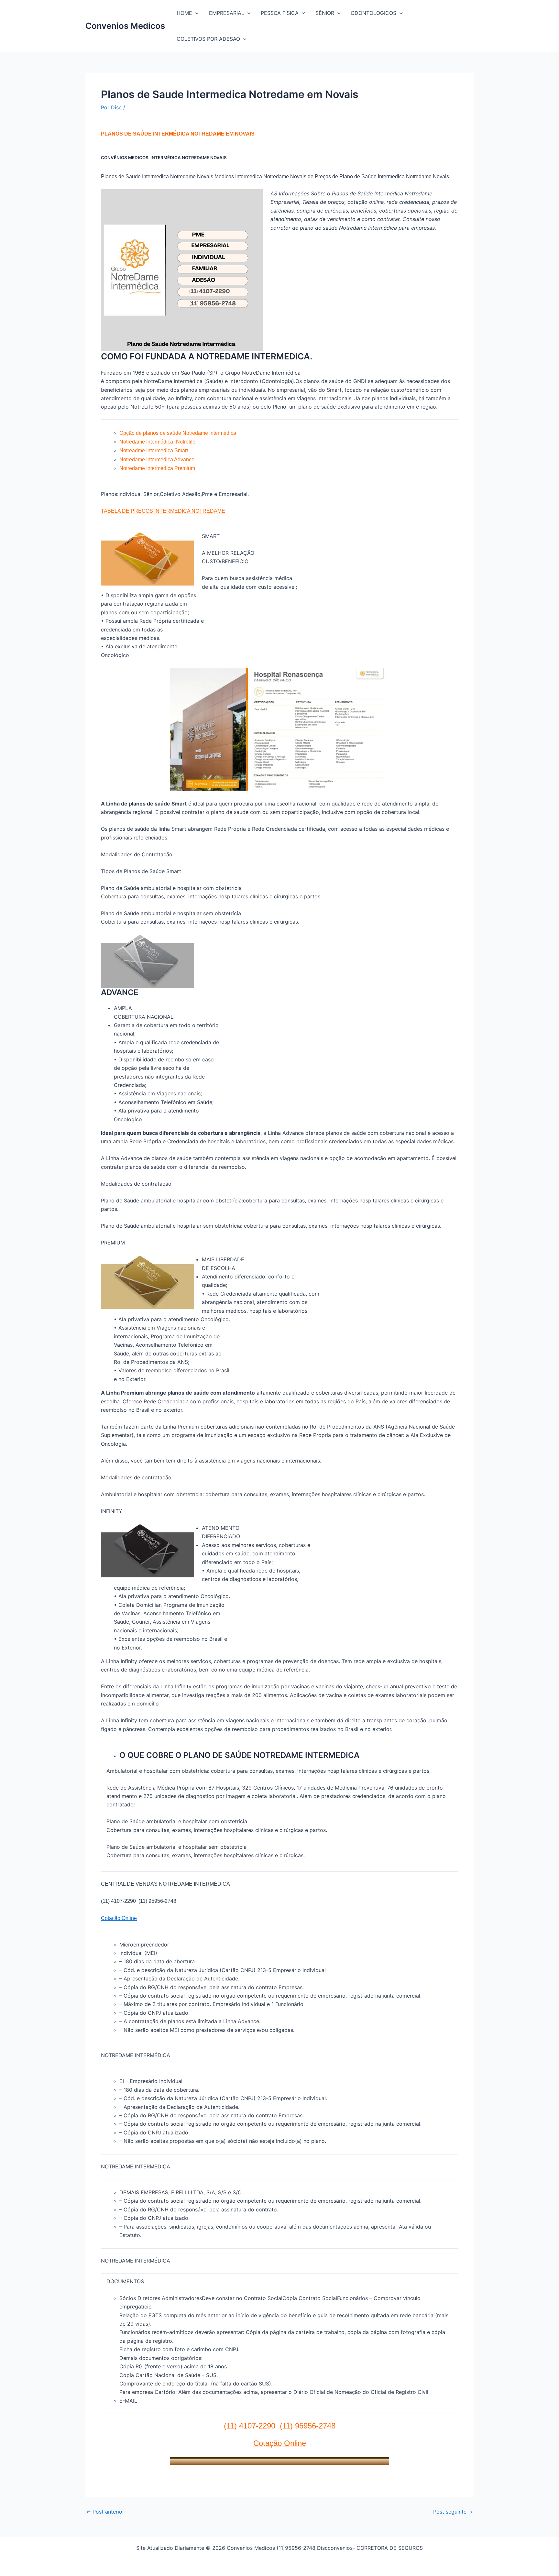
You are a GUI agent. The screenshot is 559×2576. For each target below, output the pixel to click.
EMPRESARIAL (227, 13)
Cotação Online (119, 1918)
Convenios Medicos (125, 26)
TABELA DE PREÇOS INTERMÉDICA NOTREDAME (163, 511)
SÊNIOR (325, 13)
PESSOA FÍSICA (280, 13)
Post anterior (105, 2512)
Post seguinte (453, 2512)
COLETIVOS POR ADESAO (208, 39)
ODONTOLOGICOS (373, 13)
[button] (195, 13)
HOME (184, 13)
